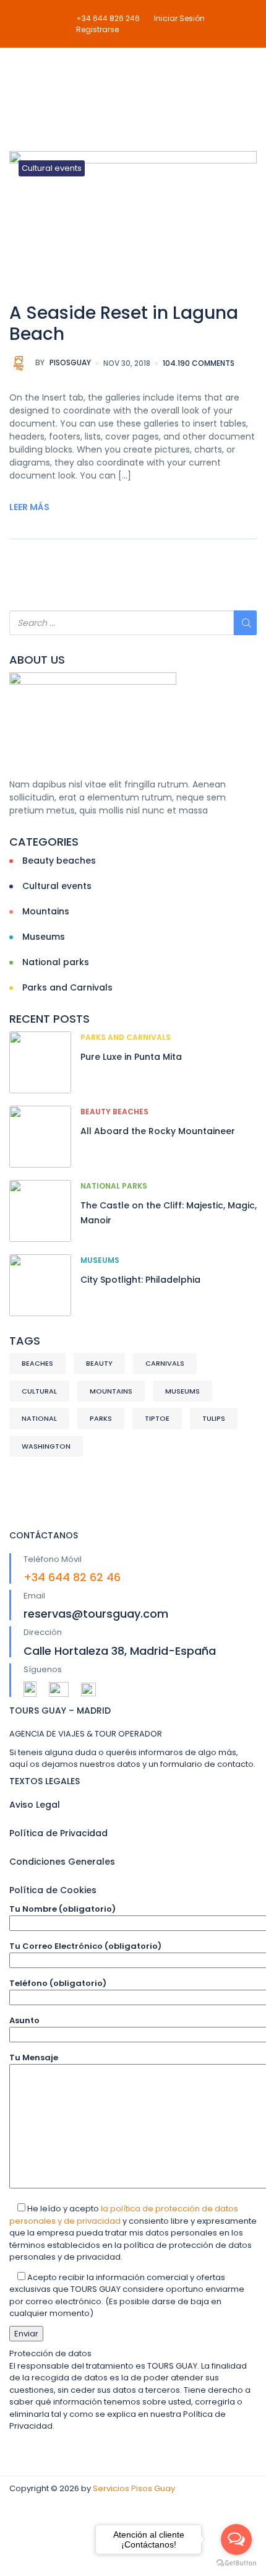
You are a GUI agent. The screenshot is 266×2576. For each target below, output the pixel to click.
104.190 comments (199, 363)
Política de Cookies (53, 1890)
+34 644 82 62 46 (72, 1577)
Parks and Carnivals (67, 987)
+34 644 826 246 (108, 18)
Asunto (24, 2020)
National (39, 1418)
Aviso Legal (35, 1805)
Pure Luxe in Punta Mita (131, 1057)
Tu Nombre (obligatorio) (62, 1909)
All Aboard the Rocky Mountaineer (158, 1131)
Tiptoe (157, 1418)
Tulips (214, 1418)
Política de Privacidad (58, 1833)
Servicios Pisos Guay (134, 2488)
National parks (56, 962)
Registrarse (97, 29)
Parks (101, 1418)
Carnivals (165, 1363)
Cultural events (52, 168)
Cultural (39, 1391)
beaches (37, 1363)
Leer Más (29, 507)
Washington (46, 1446)
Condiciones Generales (62, 1862)
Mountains (46, 911)
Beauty (99, 1363)
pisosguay (63, 362)
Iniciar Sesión (179, 18)
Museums (44, 937)
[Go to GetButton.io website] (236, 2563)
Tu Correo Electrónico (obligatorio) (85, 1946)
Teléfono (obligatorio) (58, 1983)
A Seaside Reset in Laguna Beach (124, 323)
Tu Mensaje (34, 2058)
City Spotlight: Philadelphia (140, 1280)
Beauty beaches (59, 861)
